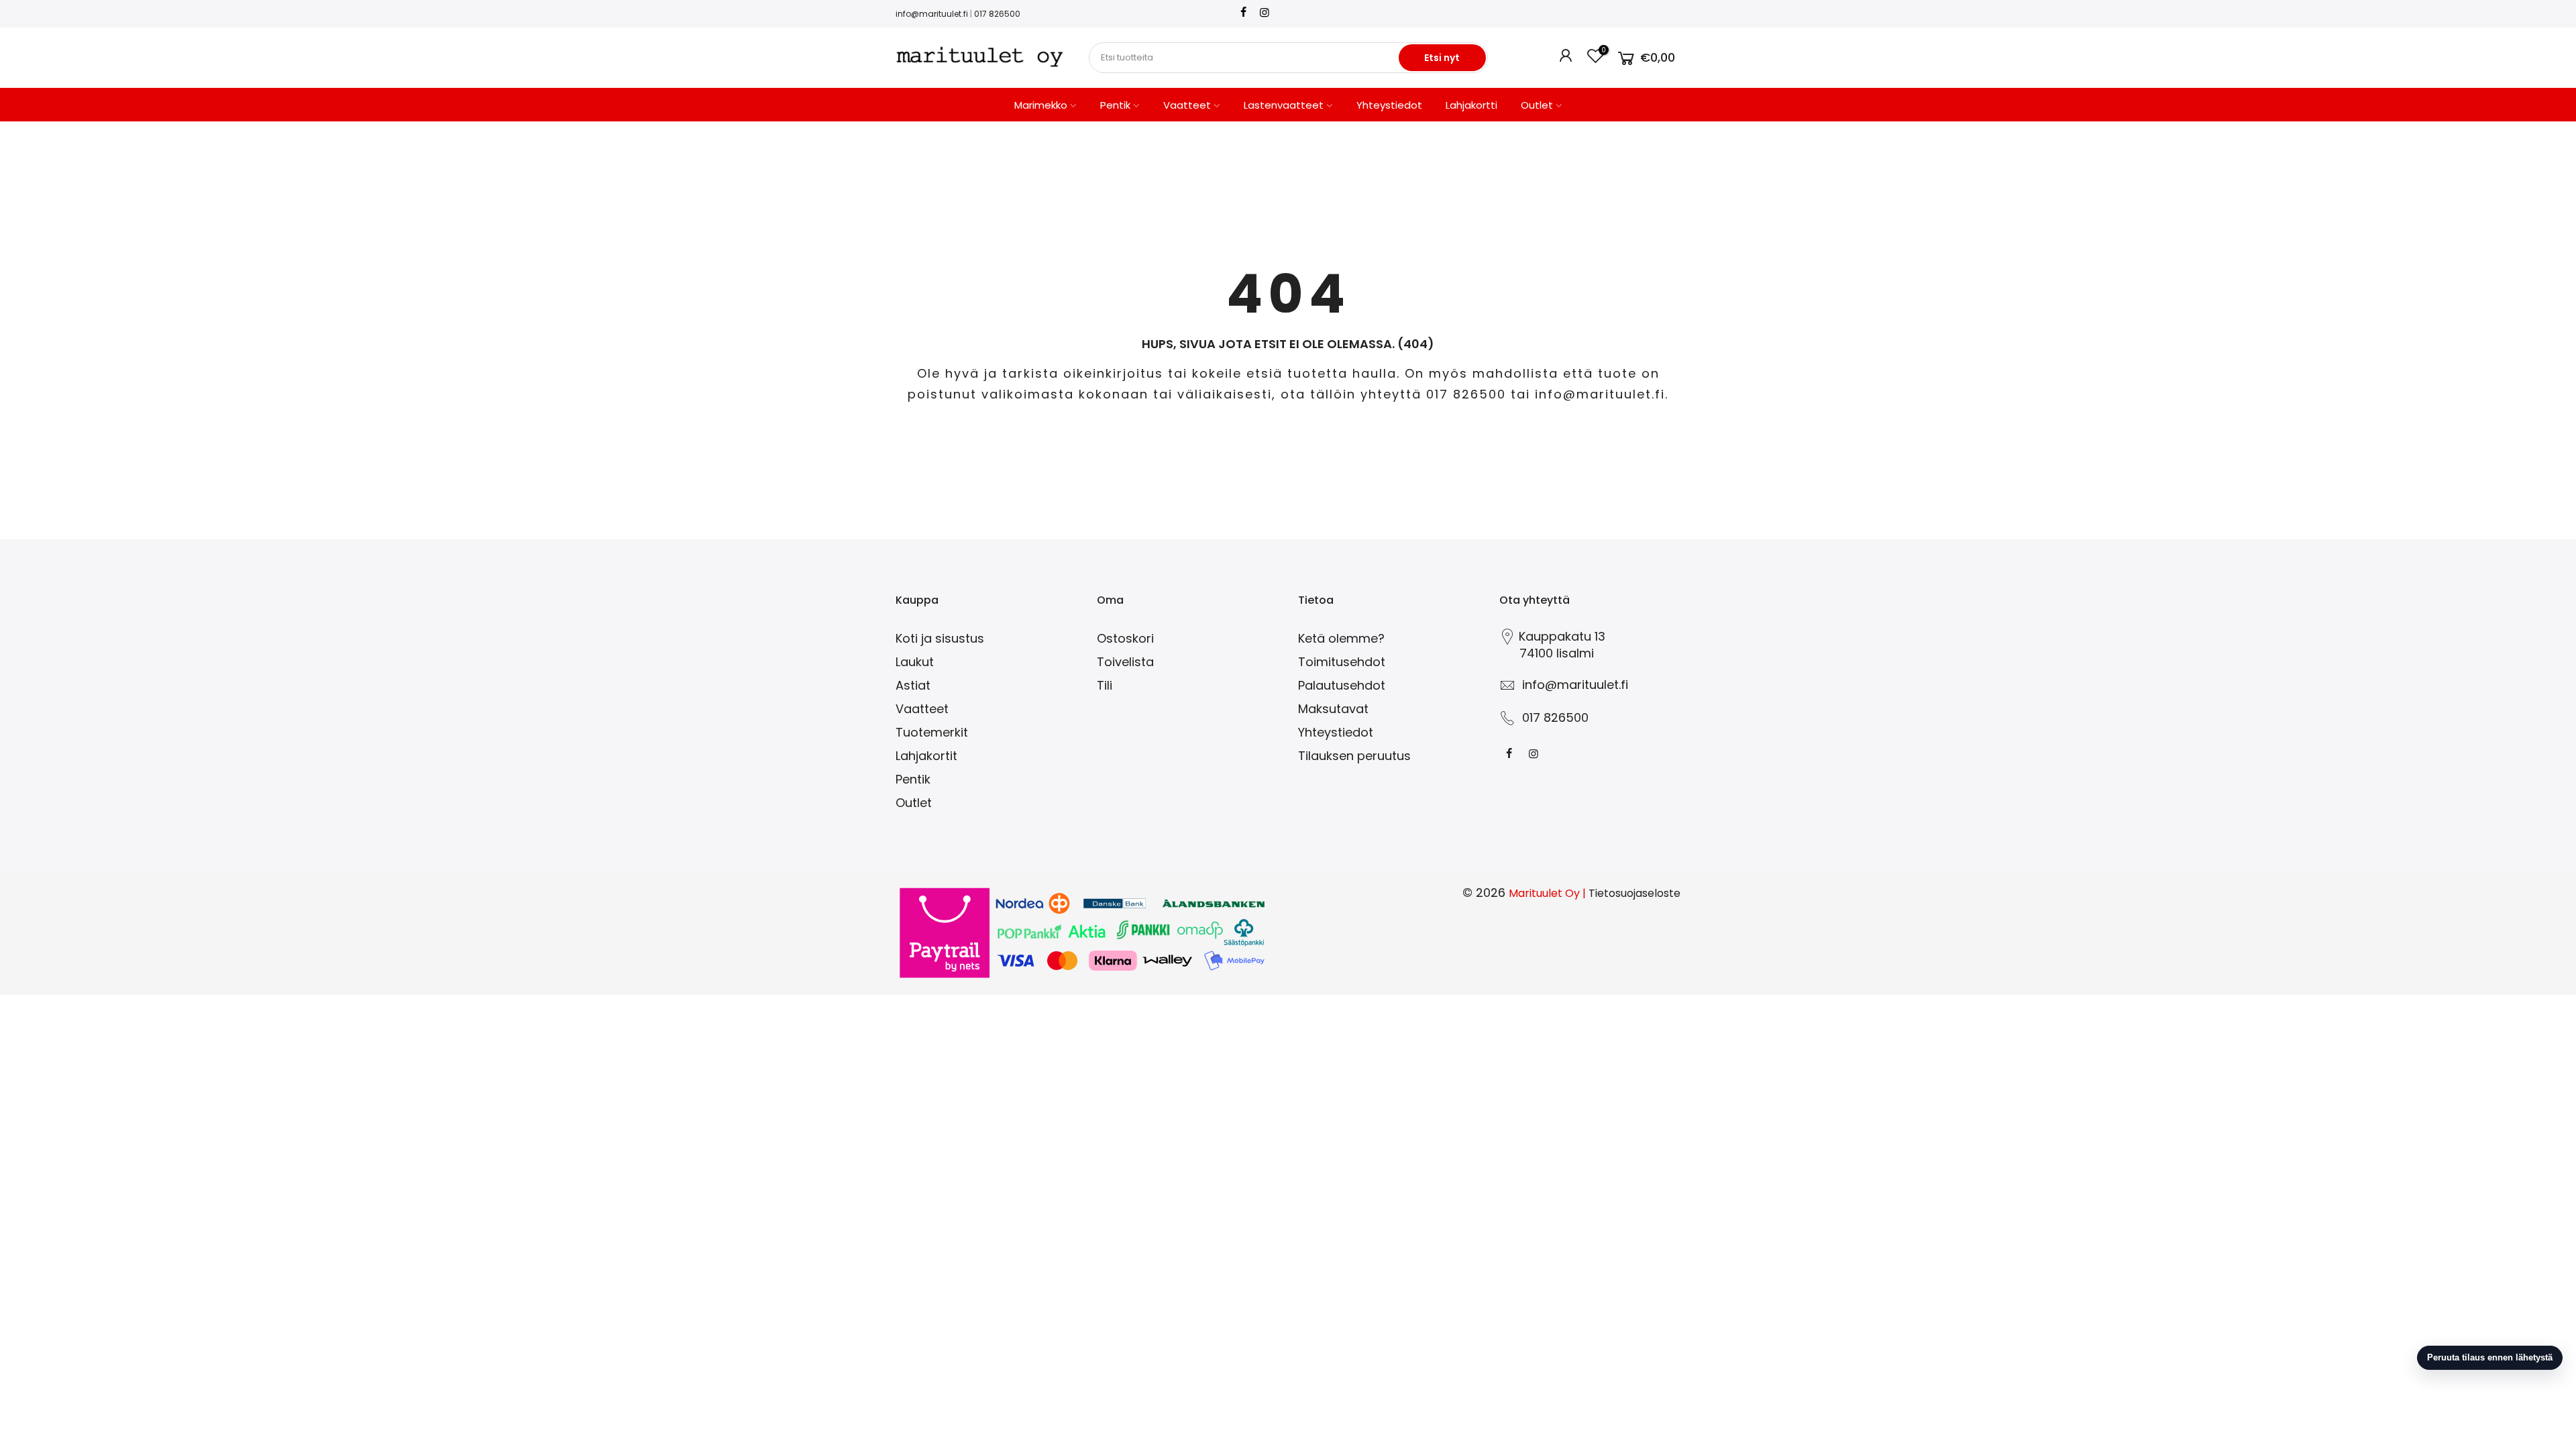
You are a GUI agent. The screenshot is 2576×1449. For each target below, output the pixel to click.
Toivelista (1125, 662)
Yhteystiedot (1389, 105)
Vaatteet (1187, 105)
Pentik (1115, 105)
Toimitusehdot (1342, 662)
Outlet (1537, 105)
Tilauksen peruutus (1354, 756)
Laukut (915, 662)
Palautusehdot (1342, 685)
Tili (1105, 685)
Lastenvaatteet (1284, 105)
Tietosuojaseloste (1634, 893)
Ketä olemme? (1341, 638)
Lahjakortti (1471, 105)
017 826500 (997, 14)
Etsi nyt (1442, 58)
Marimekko (1041, 105)
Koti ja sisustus (940, 638)
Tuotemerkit (932, 732)
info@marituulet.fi (932, 14)
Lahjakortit (926, 756)
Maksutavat (1333, 709)
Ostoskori (1125, 638)
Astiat (913, 685)
